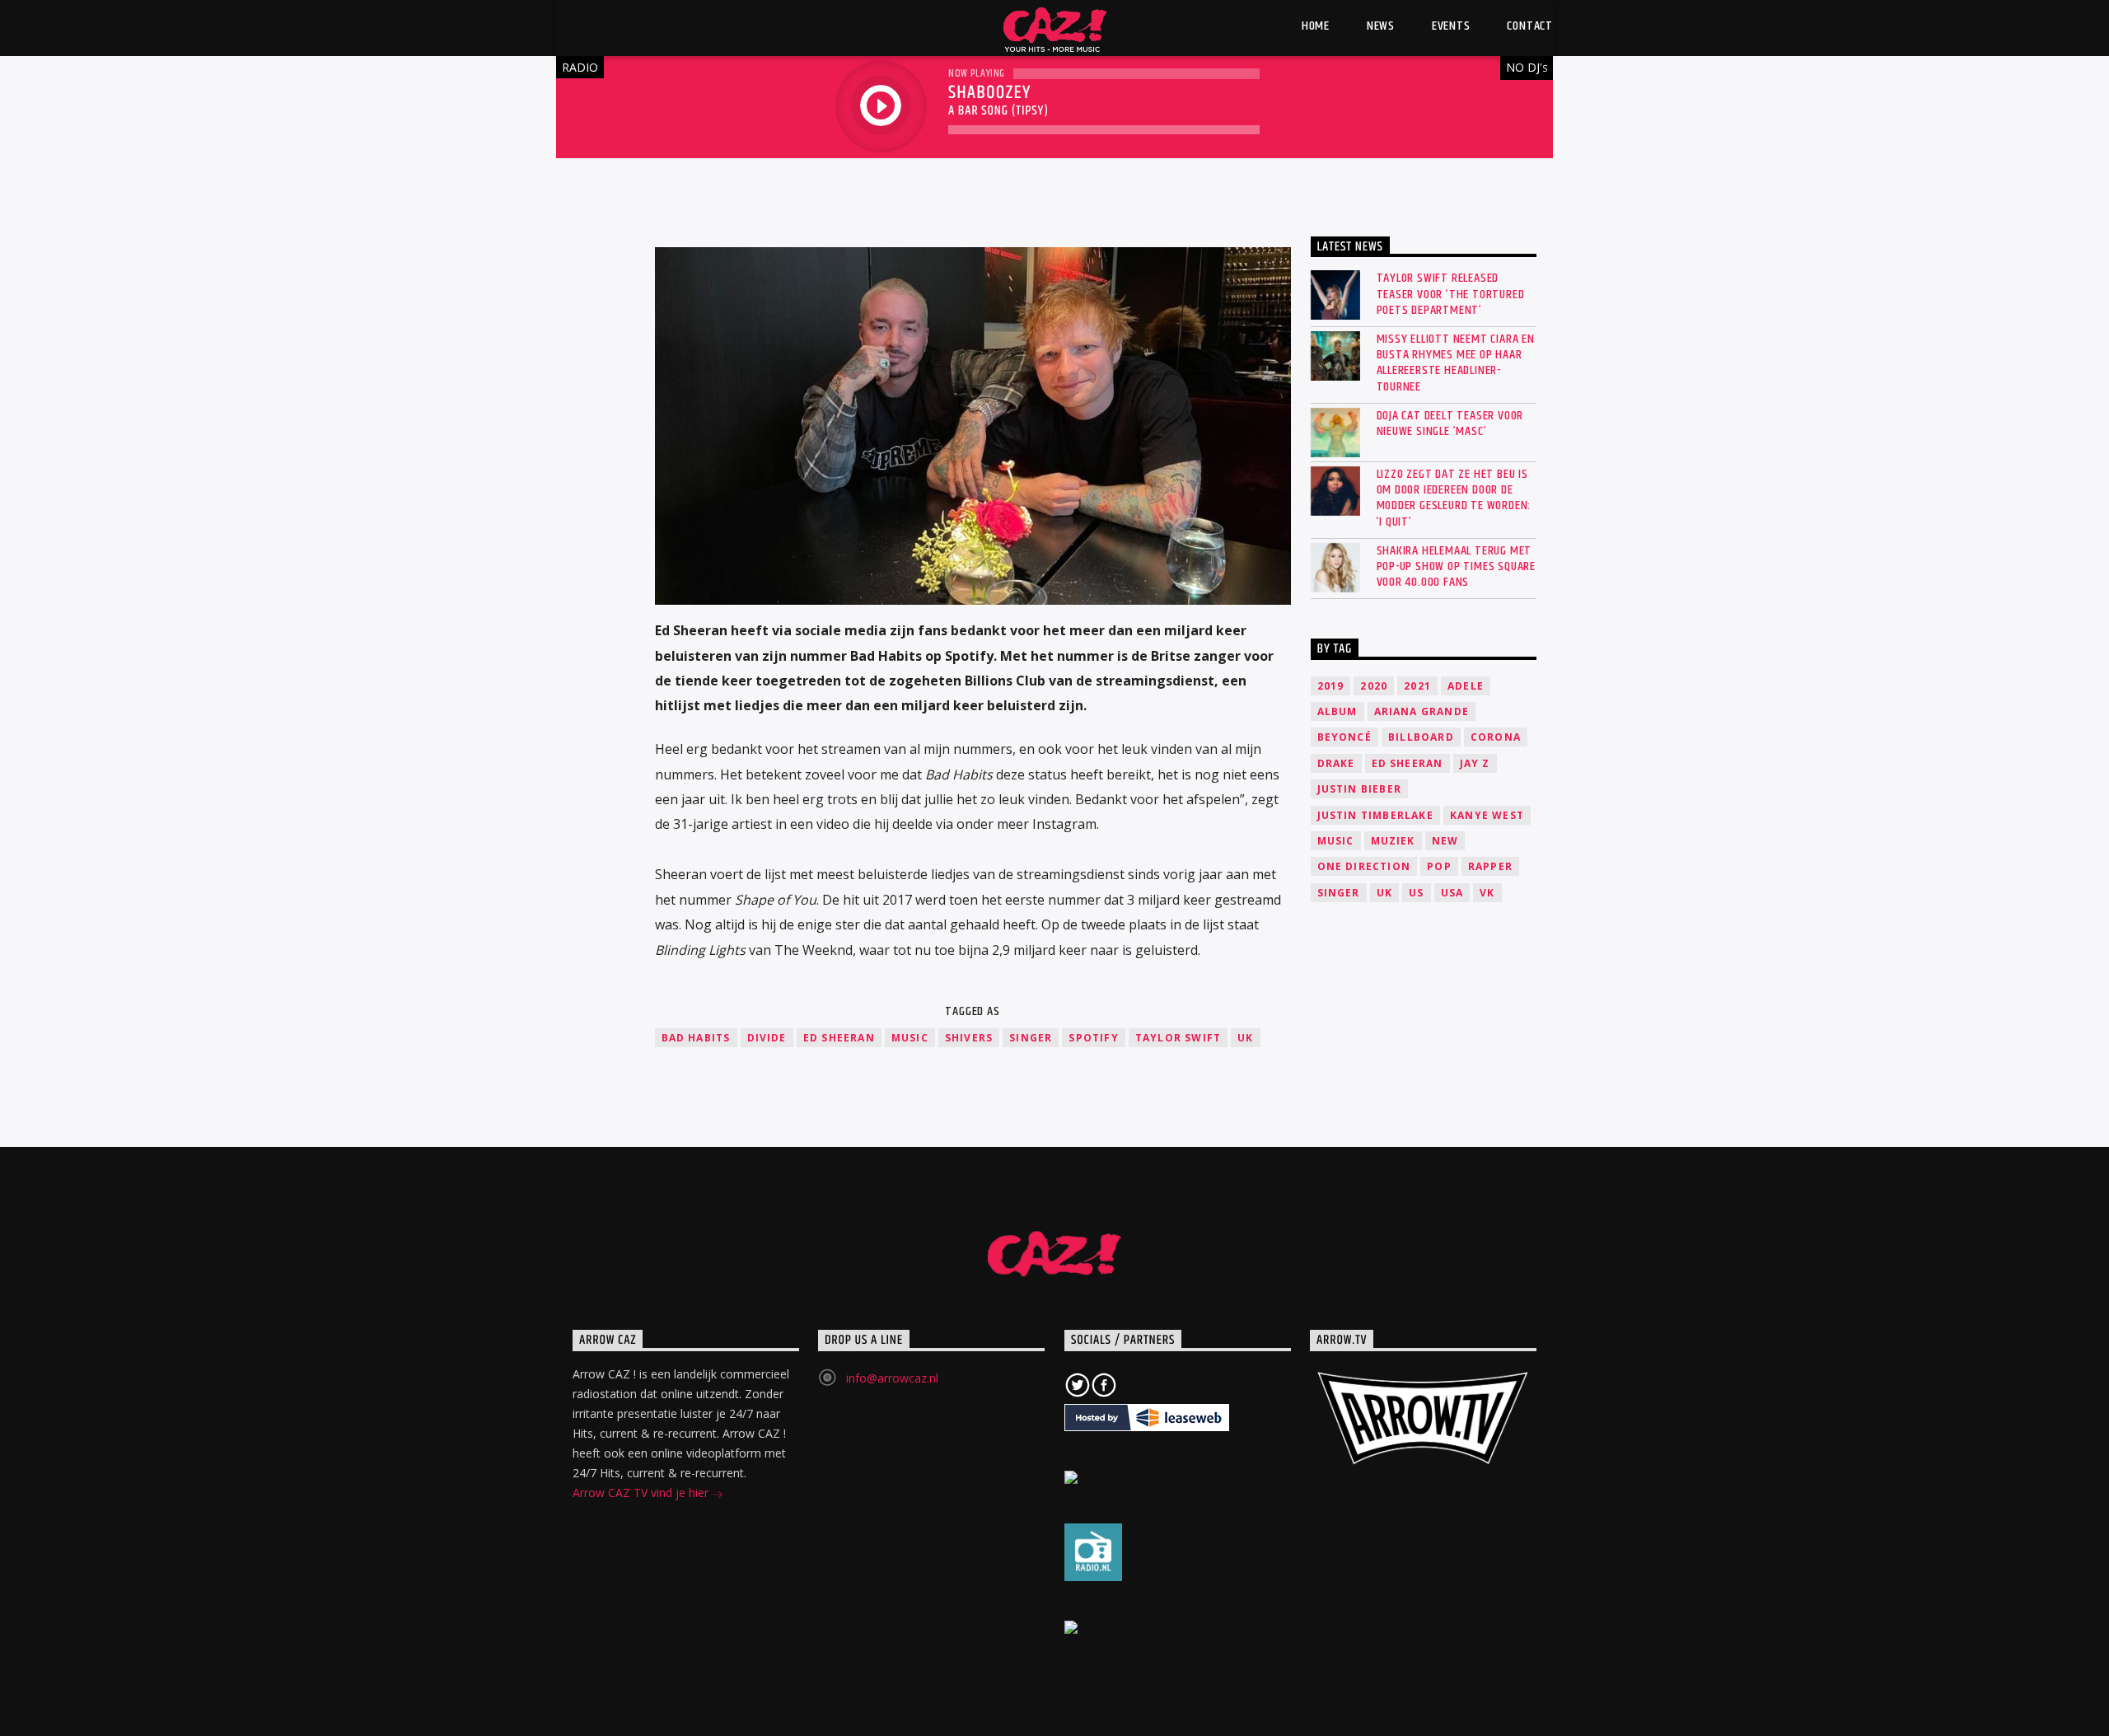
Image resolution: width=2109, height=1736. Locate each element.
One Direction (1364, 866)
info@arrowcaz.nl (892, 1378)
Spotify (1093, 1038)
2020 (1374, 686)
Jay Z (1475, 763)
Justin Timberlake (1375, 815)
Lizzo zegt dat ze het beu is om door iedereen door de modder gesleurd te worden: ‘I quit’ (1454, 498)
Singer (1031, 1038)
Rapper (1490, 866)
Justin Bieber (1360, 789)
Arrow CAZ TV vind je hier (642, 1493)
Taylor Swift (1178, 1038)
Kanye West (1487, 815)
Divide (767, 1038)
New (1445, 841)
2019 (1331, 686)
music (910, 1038)
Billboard (1421, 737)
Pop (1439, 866)
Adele (1466, 686)
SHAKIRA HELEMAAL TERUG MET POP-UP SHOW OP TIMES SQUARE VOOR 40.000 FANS (1457, 567)
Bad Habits (696, 1038)
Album (1337, 711)
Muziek (1393, 841)
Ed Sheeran (839, 1038)
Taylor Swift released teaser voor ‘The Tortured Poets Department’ (1451, 294)
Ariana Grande (1422, 711)
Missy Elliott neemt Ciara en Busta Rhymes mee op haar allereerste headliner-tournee (1456, 363)
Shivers (969, 1038)
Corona (1496, 737)
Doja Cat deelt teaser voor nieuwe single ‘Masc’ (1450, 423)
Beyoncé (1344, 737)
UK (1245, 1038)
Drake (1336, 763)
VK (1487, 893)
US (1416, 893)
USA (1452, 893)
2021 (1417, 686)
